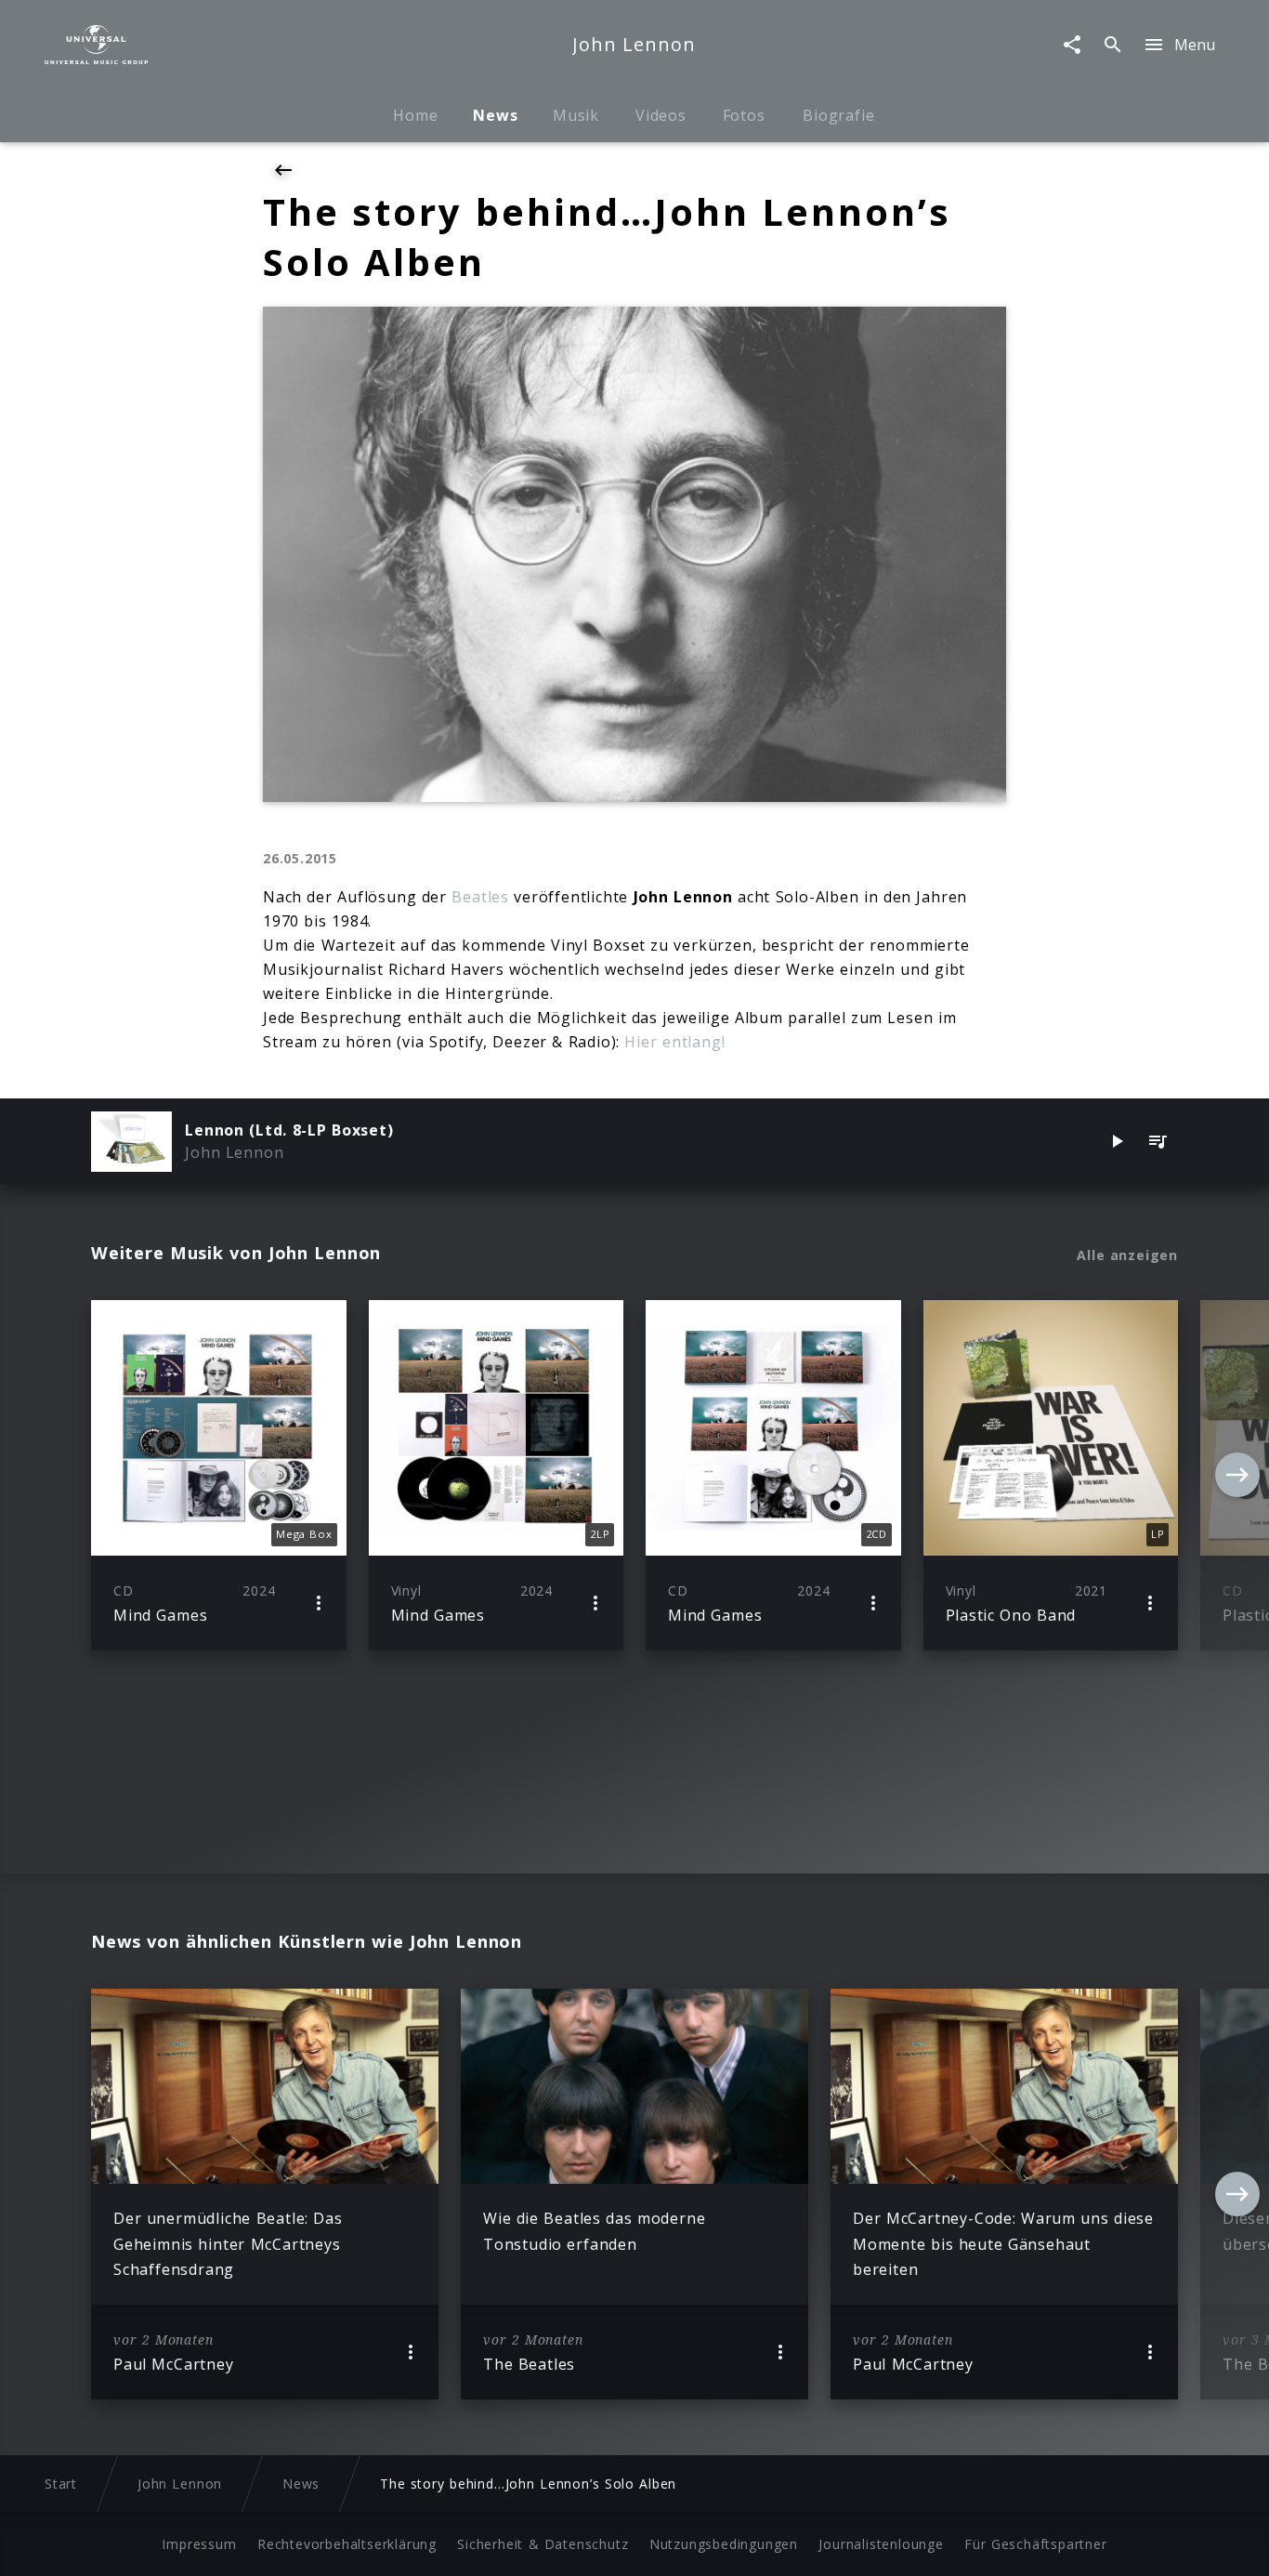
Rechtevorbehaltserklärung (347, 2544)
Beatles (480, 897)
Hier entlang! (674, 1042)
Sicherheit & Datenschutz (543, 2544)
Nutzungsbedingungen (724, 2544)
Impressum (199, 2544)
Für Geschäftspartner (1035, 2544)
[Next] (1237, 1475)
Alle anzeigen (1127, 1255)
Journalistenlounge (881, 2544)
